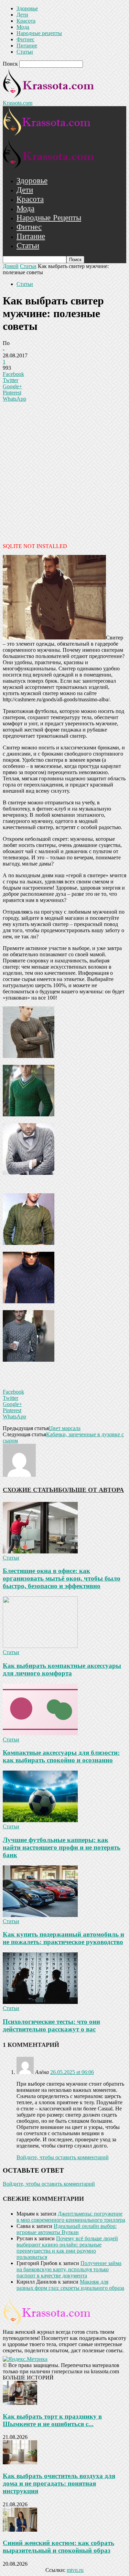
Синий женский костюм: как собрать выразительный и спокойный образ (58, 2547)
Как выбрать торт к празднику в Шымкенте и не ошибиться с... (52, 2420)
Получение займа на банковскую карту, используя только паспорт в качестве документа (69, 2269)
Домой (11, 266)
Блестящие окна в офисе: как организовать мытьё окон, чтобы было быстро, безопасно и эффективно (62, 1578)
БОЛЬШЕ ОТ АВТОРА (91, 1490)
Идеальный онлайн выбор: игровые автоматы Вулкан (67, 2229)
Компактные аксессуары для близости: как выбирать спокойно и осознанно (61, 1756)
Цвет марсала (65, 1428)
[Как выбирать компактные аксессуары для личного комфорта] (40, 1646)
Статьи (25, 52)
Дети (22, 15)
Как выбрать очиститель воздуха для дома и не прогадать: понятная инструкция (59, 2483)
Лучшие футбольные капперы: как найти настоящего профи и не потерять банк (62, 1847)
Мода (23, 27)
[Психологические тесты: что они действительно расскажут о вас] (40, 2002)
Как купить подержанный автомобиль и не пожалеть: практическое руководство (63, 1938)
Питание (27, 46)
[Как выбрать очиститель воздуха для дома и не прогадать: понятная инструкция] (20, 2462)
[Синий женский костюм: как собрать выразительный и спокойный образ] (20, 2530)
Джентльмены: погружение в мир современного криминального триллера (71, 2217)
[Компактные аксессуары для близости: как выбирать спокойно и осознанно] (40, 1733)
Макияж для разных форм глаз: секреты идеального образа (70, 2285)
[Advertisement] (64, 472)
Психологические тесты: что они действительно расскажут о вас (51, 2025)
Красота (26, 21)
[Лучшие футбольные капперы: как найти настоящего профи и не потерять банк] (40, 1820)
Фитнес (25, 39)
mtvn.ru (75, 2570)
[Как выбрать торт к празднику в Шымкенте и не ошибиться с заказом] (20, 2403)
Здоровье (27, 8)
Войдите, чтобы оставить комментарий (63, 2157)
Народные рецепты (39, 33)
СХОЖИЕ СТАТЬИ (30, 1490)
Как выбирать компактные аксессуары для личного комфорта (62, 1669)
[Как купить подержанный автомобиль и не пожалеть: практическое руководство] (40, 1915)
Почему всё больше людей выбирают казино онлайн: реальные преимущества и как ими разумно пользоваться (67, 2248)
